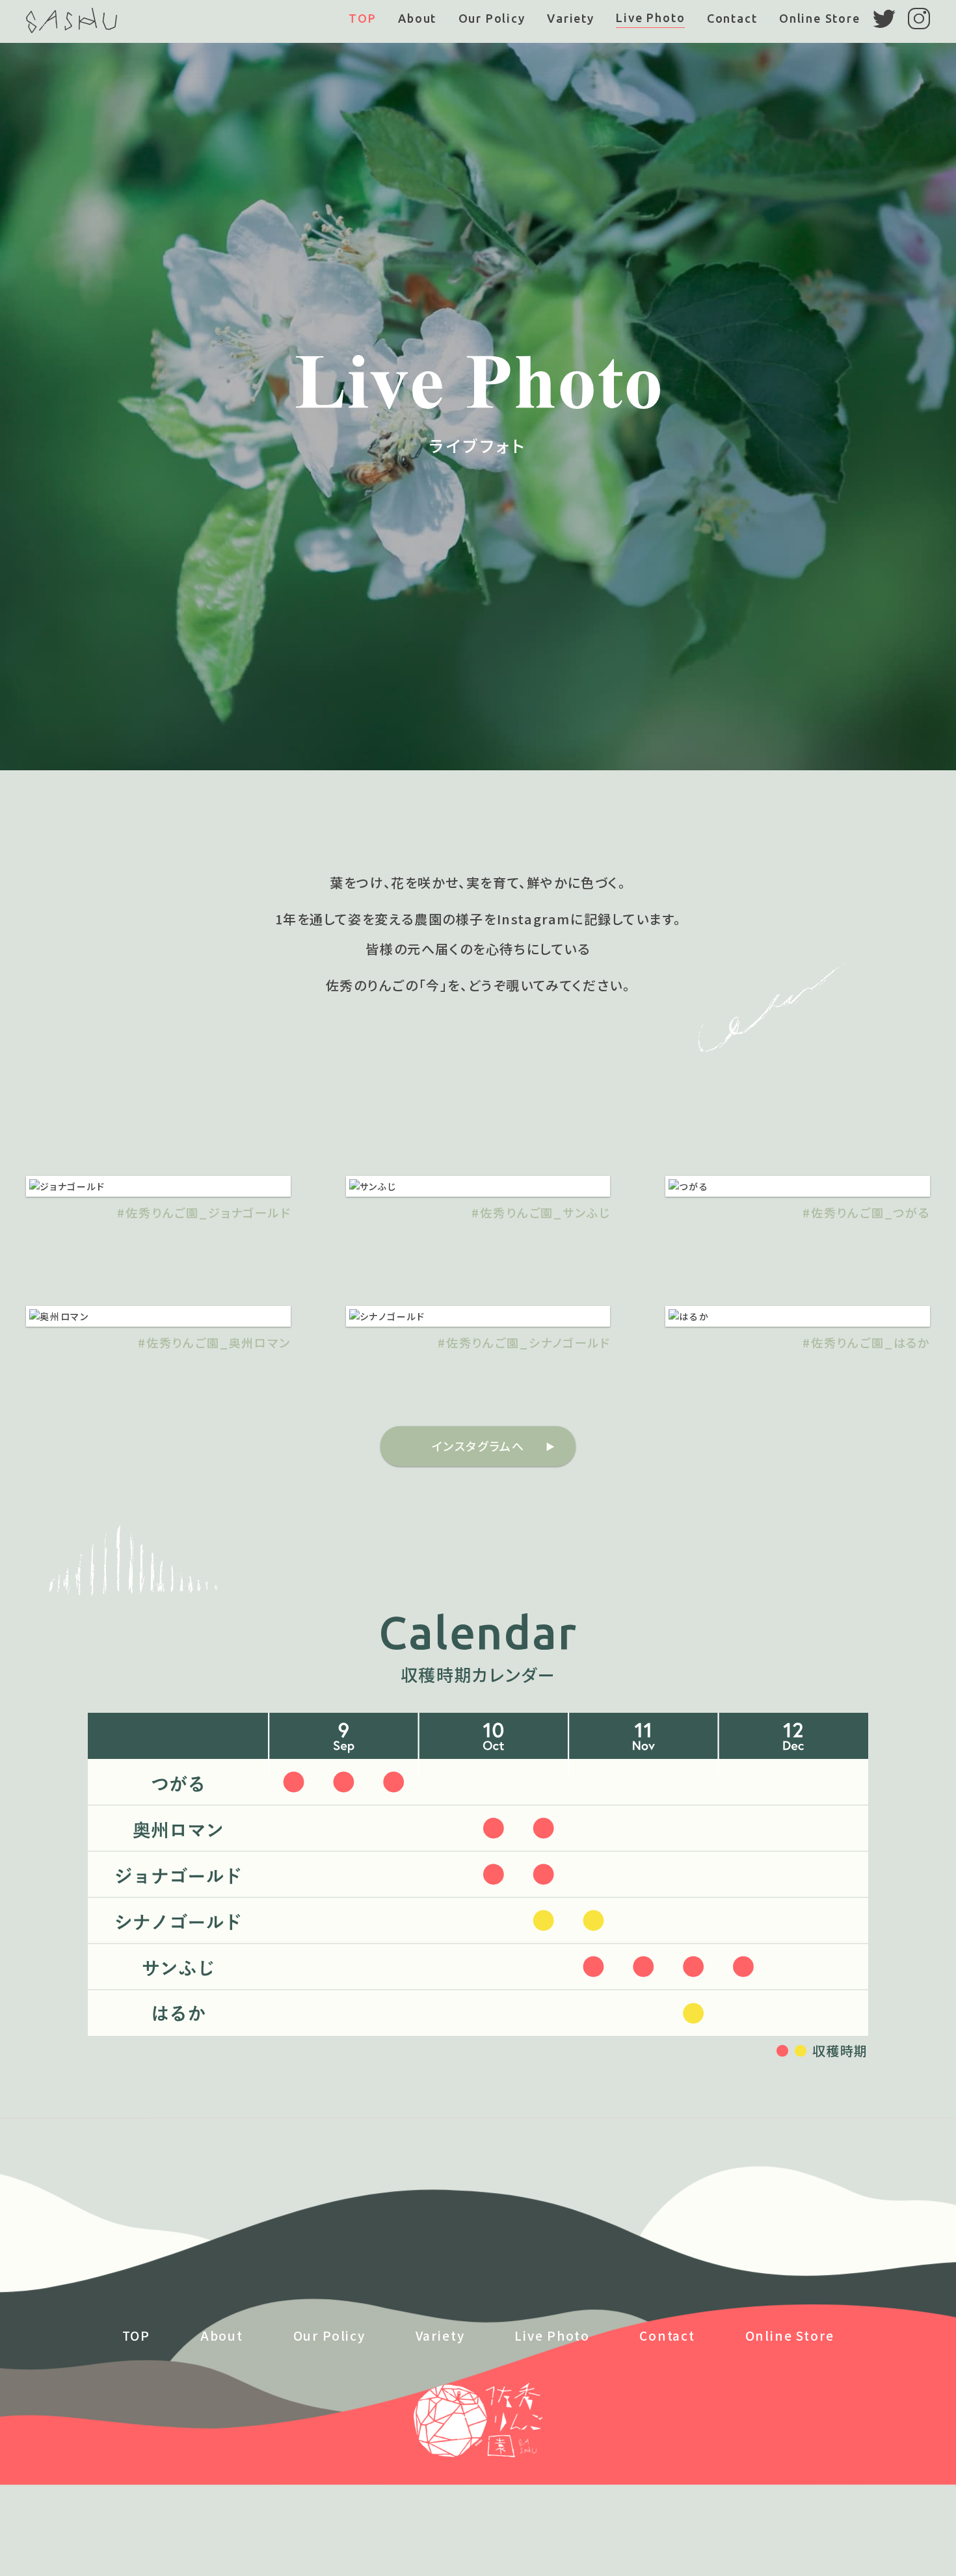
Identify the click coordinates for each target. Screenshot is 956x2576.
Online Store (820, 18)
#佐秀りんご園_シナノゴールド (524, 1342)
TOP (362, 18)
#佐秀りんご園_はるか (866, 1342)
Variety (571, 18)
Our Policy (492, 18)
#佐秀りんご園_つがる (866, 1212)
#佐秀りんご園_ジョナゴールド (204, 1212)
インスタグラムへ (478, 1446)
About (417, 18)
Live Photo (650, 18)
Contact (732, 18)
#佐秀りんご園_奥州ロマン (214, 1342)
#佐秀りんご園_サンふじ (541, 1212)
